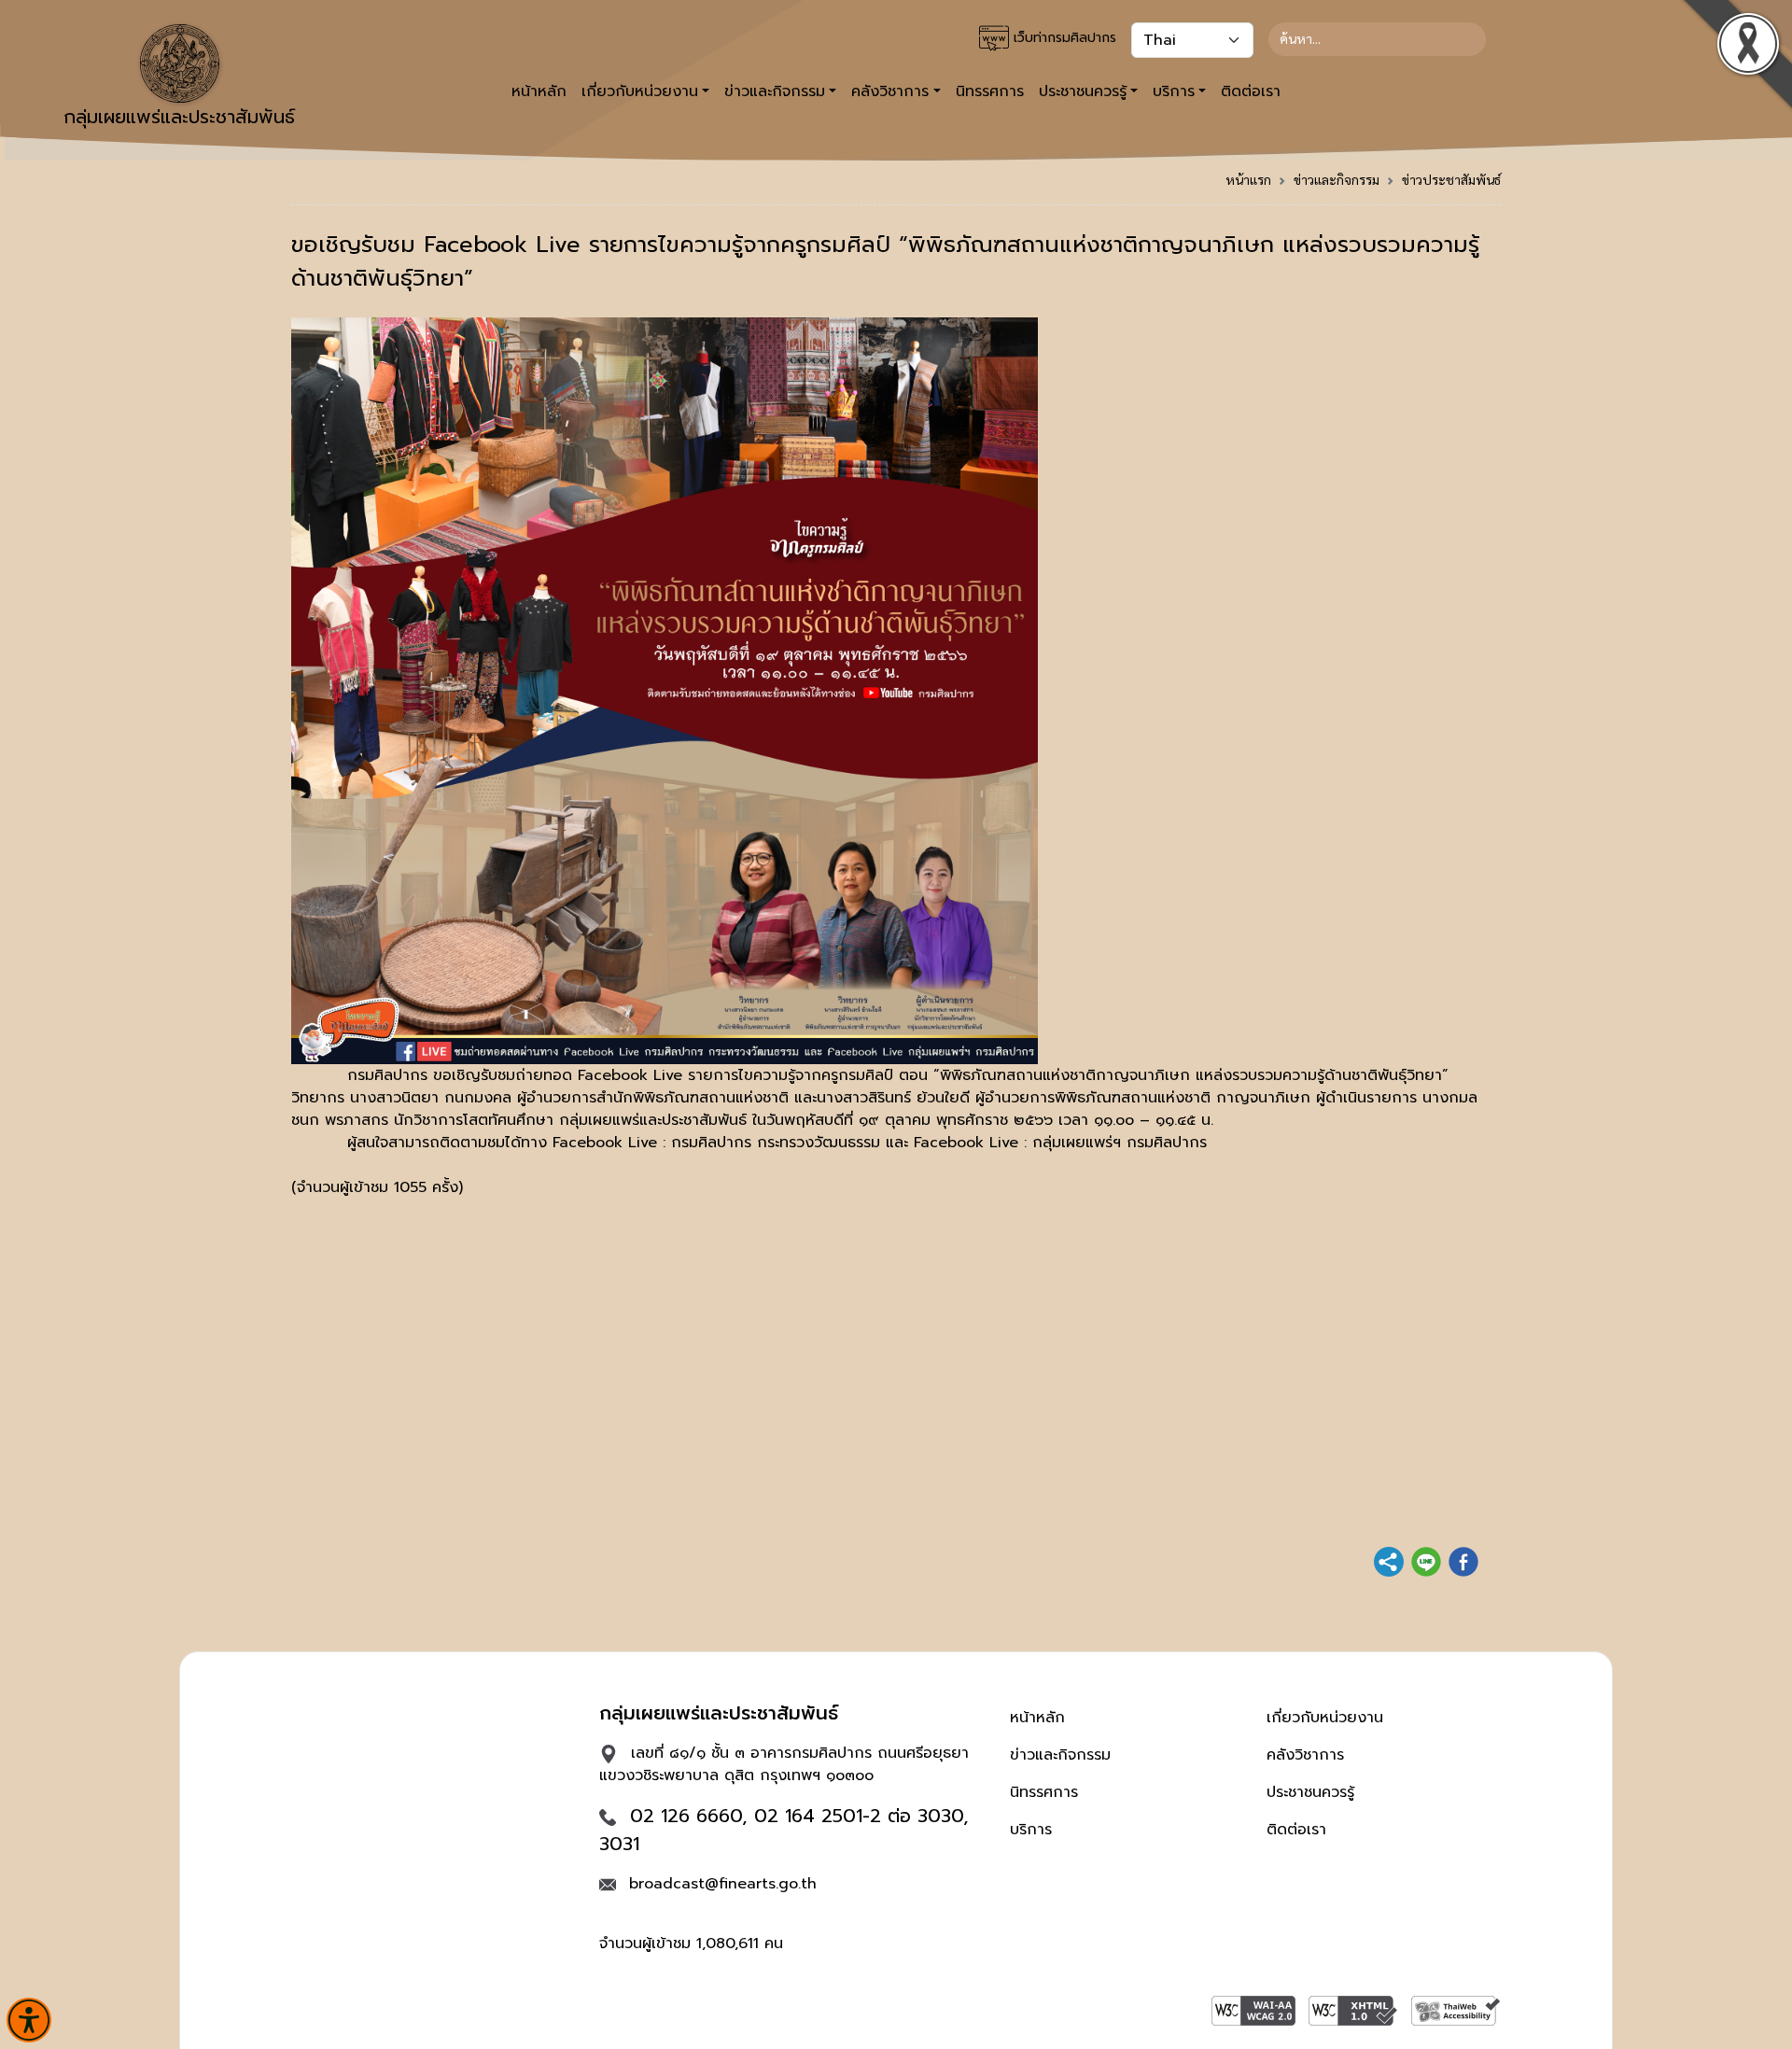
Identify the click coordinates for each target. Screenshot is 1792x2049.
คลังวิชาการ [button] (890, 91)
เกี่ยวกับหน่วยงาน (1325, 1718)
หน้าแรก (1248, 179)
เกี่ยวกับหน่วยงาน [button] (640, 91)
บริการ (1031, 1830)
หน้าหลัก (539, 91)
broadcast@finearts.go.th (723, 1884)
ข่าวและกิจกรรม (1337, 179)
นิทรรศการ (990, 91)
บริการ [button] (1174, 91)
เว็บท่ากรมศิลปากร (1063, 38)
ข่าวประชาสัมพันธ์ (1451, 179)
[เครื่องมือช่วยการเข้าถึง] (29, 2020)
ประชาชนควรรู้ (1310, 1792)
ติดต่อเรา (1251, 91)
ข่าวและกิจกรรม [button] (775, 91)
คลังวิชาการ (1305, 1755)
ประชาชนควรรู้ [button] (1083, 91)
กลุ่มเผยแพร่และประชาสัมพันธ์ (179, 117)
